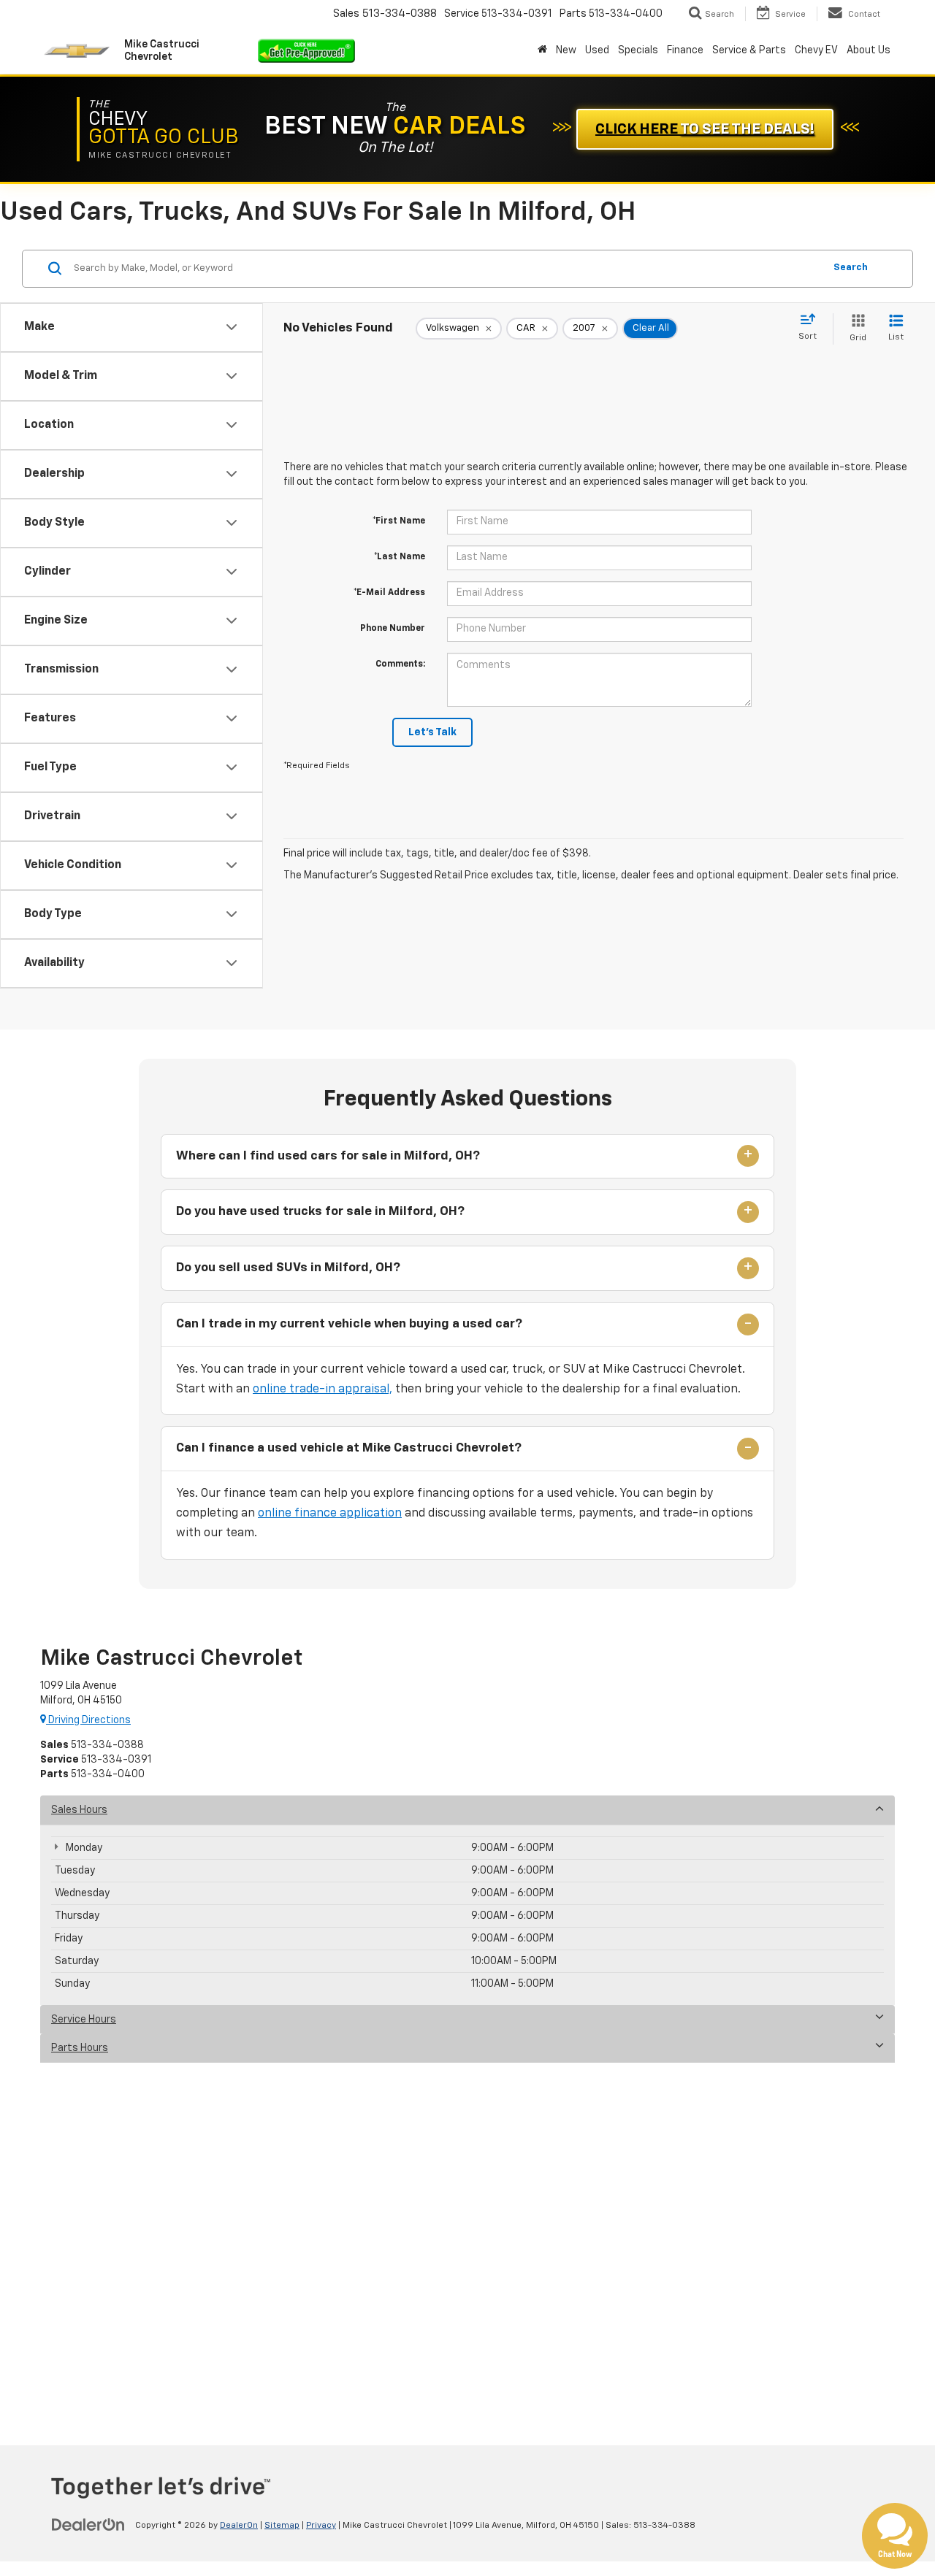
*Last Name (400, 557)
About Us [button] (869, 50)
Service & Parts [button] (749, 50)
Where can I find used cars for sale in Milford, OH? (328, 1156)
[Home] (542, 50)
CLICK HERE (705, 129)
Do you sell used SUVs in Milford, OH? (288, 1268)
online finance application (330, 1514)
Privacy (321, 2526)
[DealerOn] (88, 2525)
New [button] (566, 50)
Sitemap (282, 2526)
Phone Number (393, 629)
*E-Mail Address (389, 593)
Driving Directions (88, 1720)
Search (851, 268)
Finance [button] (685, 50)
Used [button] (597, 50)
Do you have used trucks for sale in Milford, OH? (320, 1212)
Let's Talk (432, 732)
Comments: (400, 664)
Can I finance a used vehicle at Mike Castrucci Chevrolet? (349, 1448)
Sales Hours (79, 1810)
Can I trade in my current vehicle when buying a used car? (349, 1324)
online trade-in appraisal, (323, 1389)
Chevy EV (816, 50)
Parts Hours (80, 2048)
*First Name (399, 521)
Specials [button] (638, 50)
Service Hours (84, 2020)
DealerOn (239, 2526)
